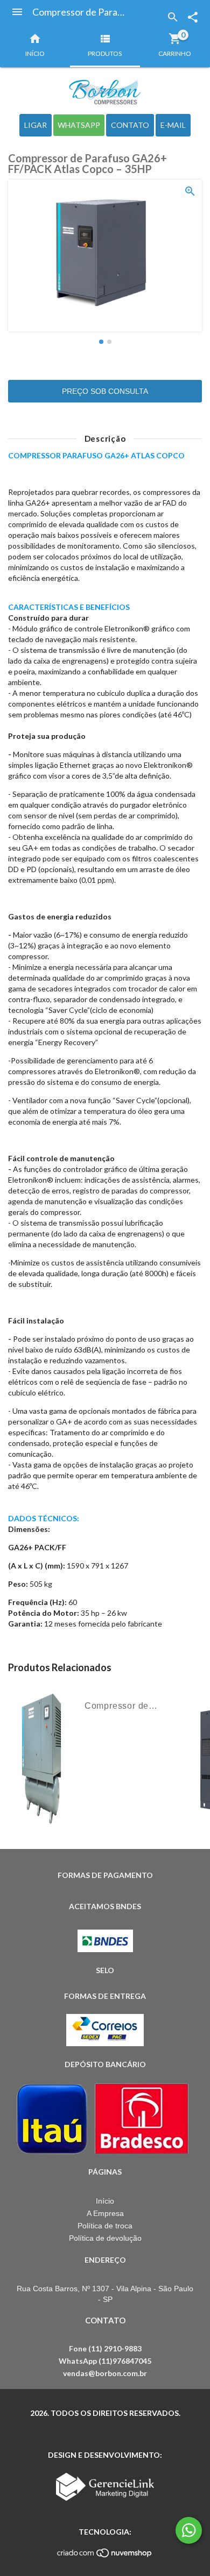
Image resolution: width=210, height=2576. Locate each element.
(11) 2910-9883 (115, 2348)
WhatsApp (79, 125)
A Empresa (105, 2213)
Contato (130, 125)
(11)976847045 (125, 2361)
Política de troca (105, 2226)
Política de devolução (105, 2238)
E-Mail (173, 125)
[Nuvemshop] (105, 2556)
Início (105, 2201)
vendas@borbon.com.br (105, 2373)
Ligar (36, 125)
